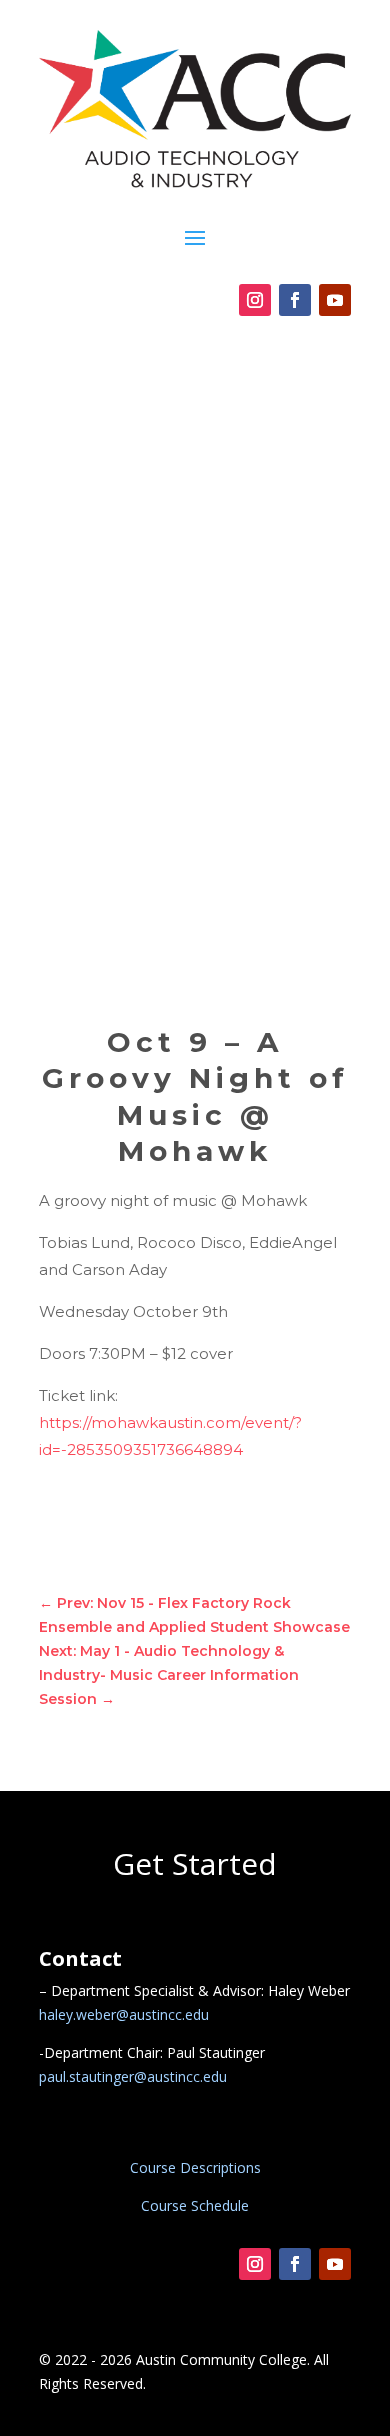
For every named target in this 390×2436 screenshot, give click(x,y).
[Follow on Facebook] (295, 300)
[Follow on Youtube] (335, 300)
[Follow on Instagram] (255, 300)
